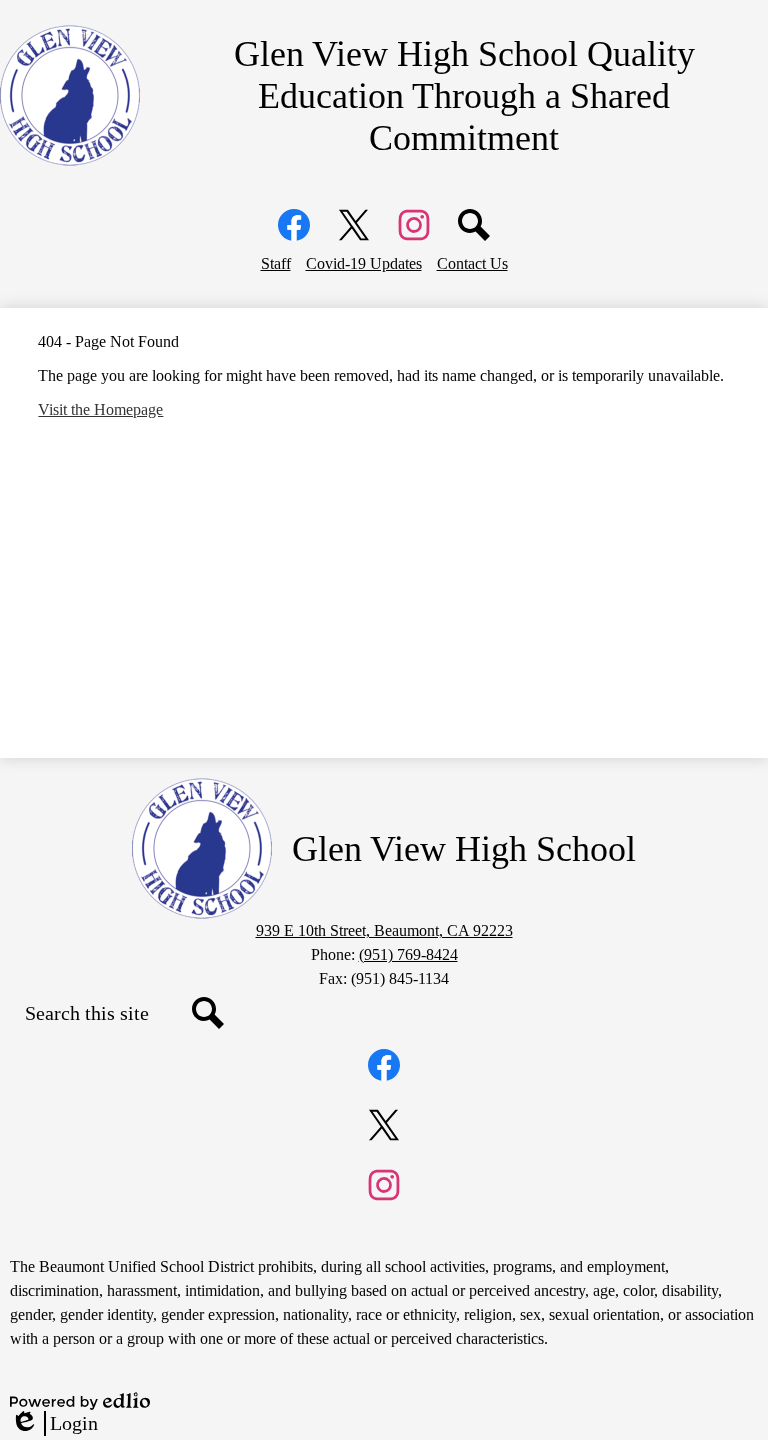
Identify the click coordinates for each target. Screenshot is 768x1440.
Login (54, 1424)
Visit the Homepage (100, 409)
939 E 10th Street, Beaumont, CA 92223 (384, 930)
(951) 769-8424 (408, 954)
